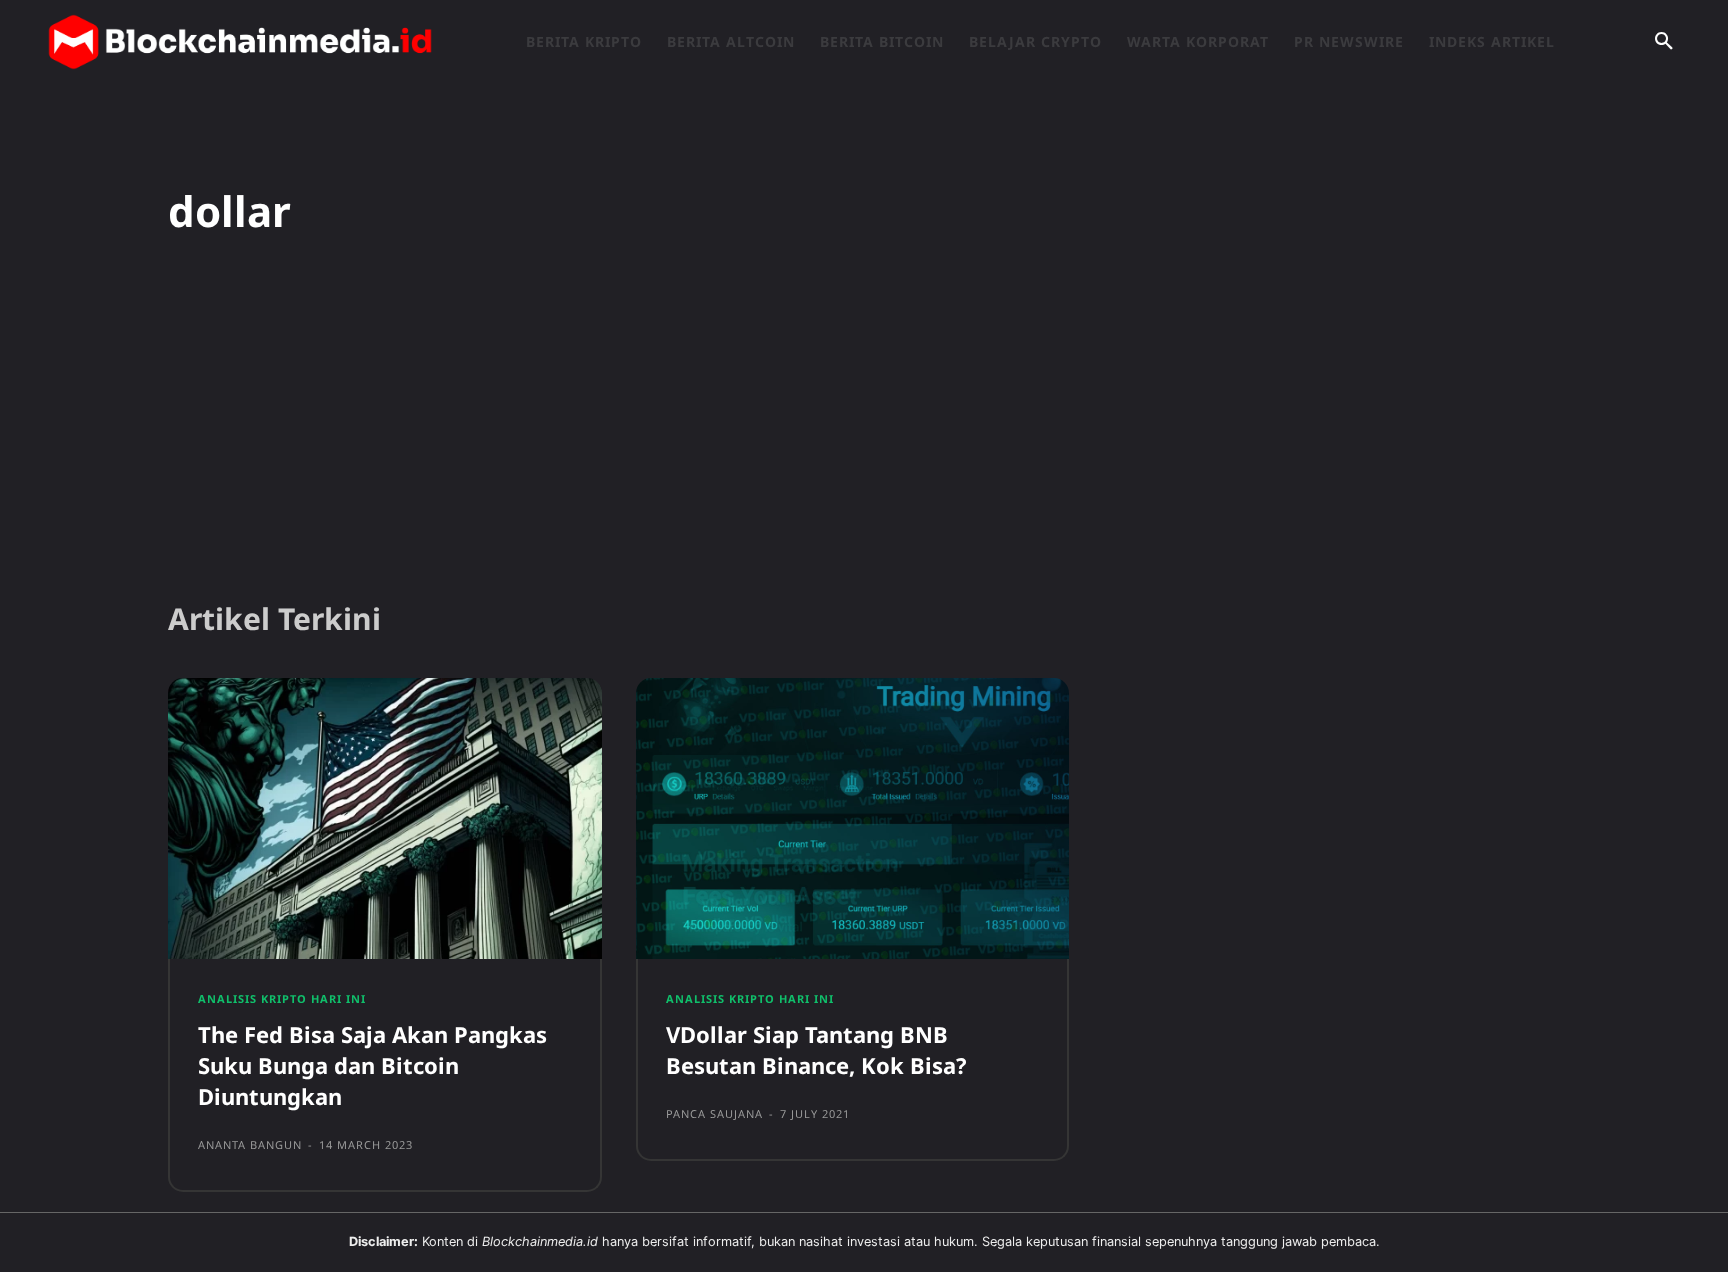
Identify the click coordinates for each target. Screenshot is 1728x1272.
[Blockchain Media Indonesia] (240, 42)
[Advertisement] (864, 429)
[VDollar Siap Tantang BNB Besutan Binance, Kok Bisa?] (853, 819)
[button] (1664, 42)
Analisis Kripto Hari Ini (282, 998)
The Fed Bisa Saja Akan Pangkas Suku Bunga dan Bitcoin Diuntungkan (372, 1065)
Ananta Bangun (250, 1144)
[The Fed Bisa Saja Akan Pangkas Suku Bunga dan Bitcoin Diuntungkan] (385, 819)
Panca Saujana (714, 1113)
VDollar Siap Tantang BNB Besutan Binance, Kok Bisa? (816, 1049)
